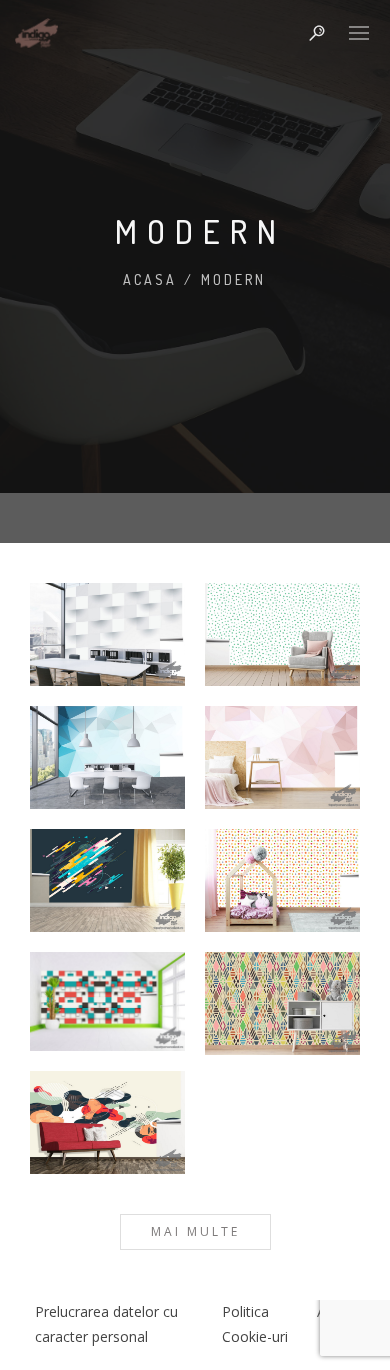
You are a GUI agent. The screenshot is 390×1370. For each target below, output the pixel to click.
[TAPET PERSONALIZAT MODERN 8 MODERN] (282, 1003)
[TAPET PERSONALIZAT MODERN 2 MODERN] (282, 634)
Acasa (150, 279)
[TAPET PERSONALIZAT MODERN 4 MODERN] (282, 757)
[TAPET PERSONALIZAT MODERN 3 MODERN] (107, 757)
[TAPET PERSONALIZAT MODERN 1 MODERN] (107, 634)
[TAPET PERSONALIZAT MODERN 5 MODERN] (107, 880)
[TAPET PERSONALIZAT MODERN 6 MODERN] (282, 880)
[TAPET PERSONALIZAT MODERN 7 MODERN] (107, 1002)
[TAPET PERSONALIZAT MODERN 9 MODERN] (107, 1122)
